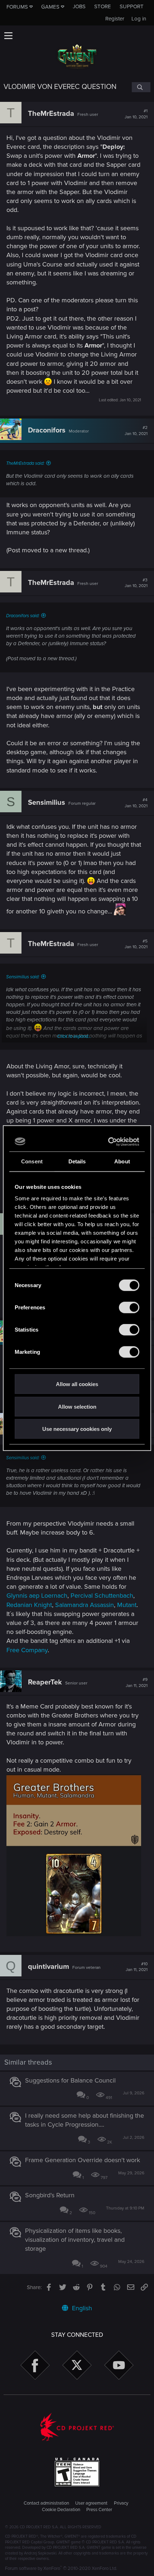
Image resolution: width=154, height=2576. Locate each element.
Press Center (99, 2510)
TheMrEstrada (51, 114)
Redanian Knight (29, 1605)
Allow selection (77, 1406)
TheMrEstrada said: (25, 463)
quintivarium (49, 1967)
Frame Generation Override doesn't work (83, 2160)
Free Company (27, 1650)
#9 (137, 1683)
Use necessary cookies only (77, 1429)
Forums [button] (17, 7)
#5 (136, 944)
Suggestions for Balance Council (70, 2080)
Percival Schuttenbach (102, 1596)
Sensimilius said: (23, 977)
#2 (136, 431)
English (81, 2308)
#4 (136, 803)
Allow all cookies (77, 1384)
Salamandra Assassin (85, 1605)
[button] (8, 36)
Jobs (79, 6)
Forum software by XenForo (61, 2568)
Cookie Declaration (61, 2510)
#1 (136, 114)
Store (103, 6)
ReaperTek (45, 1682)
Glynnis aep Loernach (37, 1596)
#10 (137, 1967)
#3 (136, 583)
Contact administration (46, 2503)
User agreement (91, 2503)
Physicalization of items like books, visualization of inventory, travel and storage (75, 2240)
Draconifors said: (23, 616)
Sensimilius (47, 803)
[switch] (129, 1308)
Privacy (121, 2503)
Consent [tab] (32, 1161)
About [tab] (122, 1161)
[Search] (141, 87)
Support (132, 6)
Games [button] (50, 7)
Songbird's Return (50, 2195)
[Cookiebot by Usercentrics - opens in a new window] (108, 1142)
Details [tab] (77, 1161)
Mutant (127, 1605)
